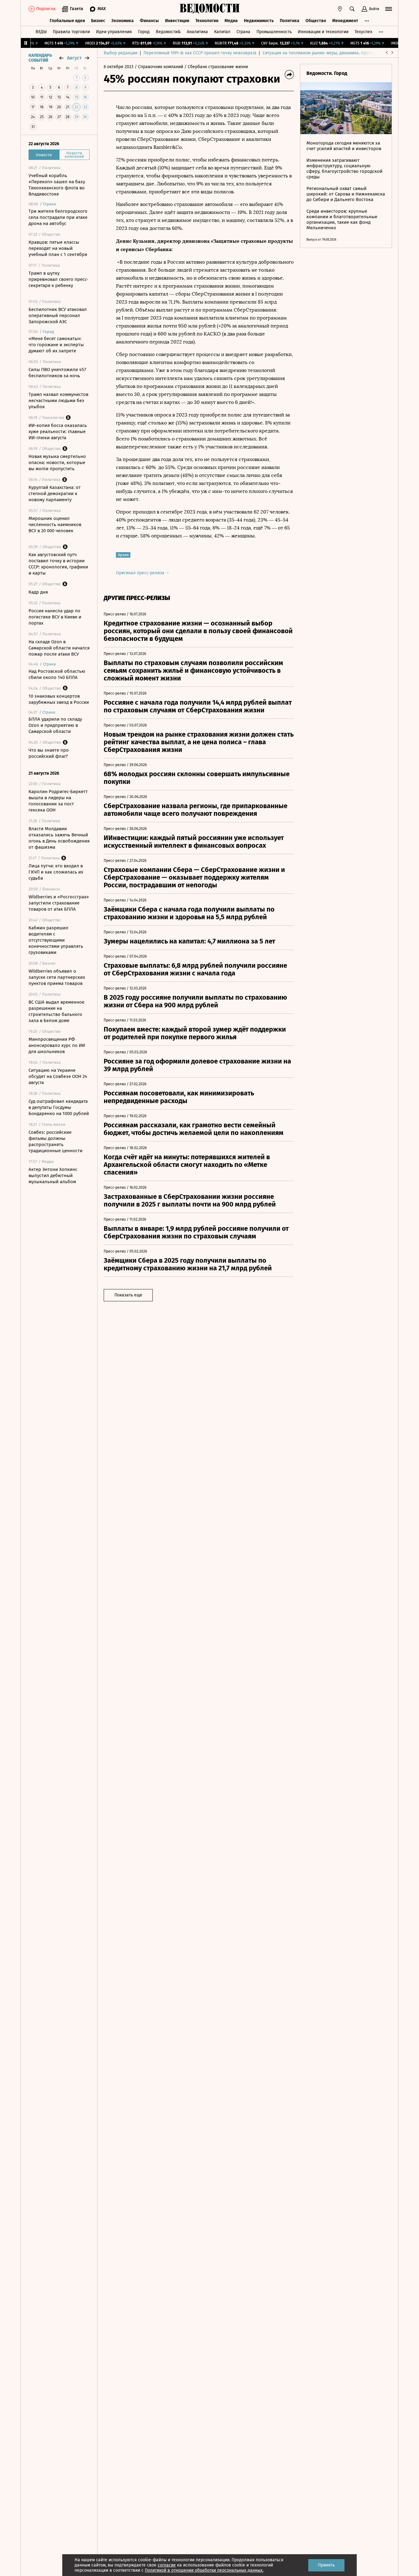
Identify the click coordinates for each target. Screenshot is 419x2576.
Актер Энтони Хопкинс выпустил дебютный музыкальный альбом (53, 1176)
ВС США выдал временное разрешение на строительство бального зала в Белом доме (56, 1011)
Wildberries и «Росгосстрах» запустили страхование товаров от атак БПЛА (59, 903)
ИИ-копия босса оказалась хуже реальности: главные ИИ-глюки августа (58, 432)
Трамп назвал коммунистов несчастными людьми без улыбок (58, 401)
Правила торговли (71, 32)
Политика (290, 21)
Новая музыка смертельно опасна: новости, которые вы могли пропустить (57, 463)
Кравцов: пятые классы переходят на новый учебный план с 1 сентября (58, 248)
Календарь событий (40, 58)
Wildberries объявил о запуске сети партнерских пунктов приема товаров (57, 977)
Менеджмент (345, 21)
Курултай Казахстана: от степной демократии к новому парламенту (55, 494)
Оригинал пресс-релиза (141, 573)
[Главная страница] (209, 9)
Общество (316, 21)
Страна (243, 32)
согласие (167, 2565)
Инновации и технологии (323, 32)
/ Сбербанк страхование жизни (216, 67)
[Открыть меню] (389, 9)
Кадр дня (38, 592)
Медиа (231, 21)
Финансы (149, 21)
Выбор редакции (121, 53)
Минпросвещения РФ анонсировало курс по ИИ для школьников (57, 1045)
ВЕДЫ (41, 32)
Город (144, 32)
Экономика (123, 21)
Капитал (222, 32)
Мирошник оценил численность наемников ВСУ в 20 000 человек (55, 525)
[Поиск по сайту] (352, 9)
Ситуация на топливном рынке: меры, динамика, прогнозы (321, 53)
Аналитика (197, 32)
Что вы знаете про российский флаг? (49, 753)
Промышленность (274, 32)
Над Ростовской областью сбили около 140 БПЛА (57, 674)
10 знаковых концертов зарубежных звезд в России (59, 699)
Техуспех (363, 32)
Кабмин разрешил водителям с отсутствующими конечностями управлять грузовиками (56, 940)
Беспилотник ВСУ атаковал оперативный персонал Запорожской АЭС (58, 316)
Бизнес (98, 21)
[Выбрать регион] (340, 9)
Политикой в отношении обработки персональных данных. (204, 2570)
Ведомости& (168, 32)
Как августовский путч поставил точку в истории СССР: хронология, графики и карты (58, 564)
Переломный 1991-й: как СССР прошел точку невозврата (200, 53)
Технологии (207, 21)
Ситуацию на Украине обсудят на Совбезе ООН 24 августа (58, 1076)
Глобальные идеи (67, 21)
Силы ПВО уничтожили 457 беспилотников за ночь (57, 373)
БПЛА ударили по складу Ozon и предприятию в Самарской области (55, 725)
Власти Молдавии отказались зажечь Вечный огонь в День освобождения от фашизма (59, 838)
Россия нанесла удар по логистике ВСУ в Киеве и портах (55, 617)
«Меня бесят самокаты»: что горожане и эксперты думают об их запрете (56, 345)
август (74, 58)
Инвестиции (177, 21)
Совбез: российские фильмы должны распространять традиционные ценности (56, 1141)
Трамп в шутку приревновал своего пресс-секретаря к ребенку (58, 279)
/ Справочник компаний (159, 67)
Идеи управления (114, 32)
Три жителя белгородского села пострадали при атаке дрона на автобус (58, 217)
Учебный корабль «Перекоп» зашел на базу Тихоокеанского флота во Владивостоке (57, 185)
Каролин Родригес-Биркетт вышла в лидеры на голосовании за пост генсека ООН (58, 801)
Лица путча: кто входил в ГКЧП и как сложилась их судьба (56, 872)
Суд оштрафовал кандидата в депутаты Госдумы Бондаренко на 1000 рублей (59, 1107)
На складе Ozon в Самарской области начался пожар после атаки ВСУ (59, 648)
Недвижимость (259, 21)
